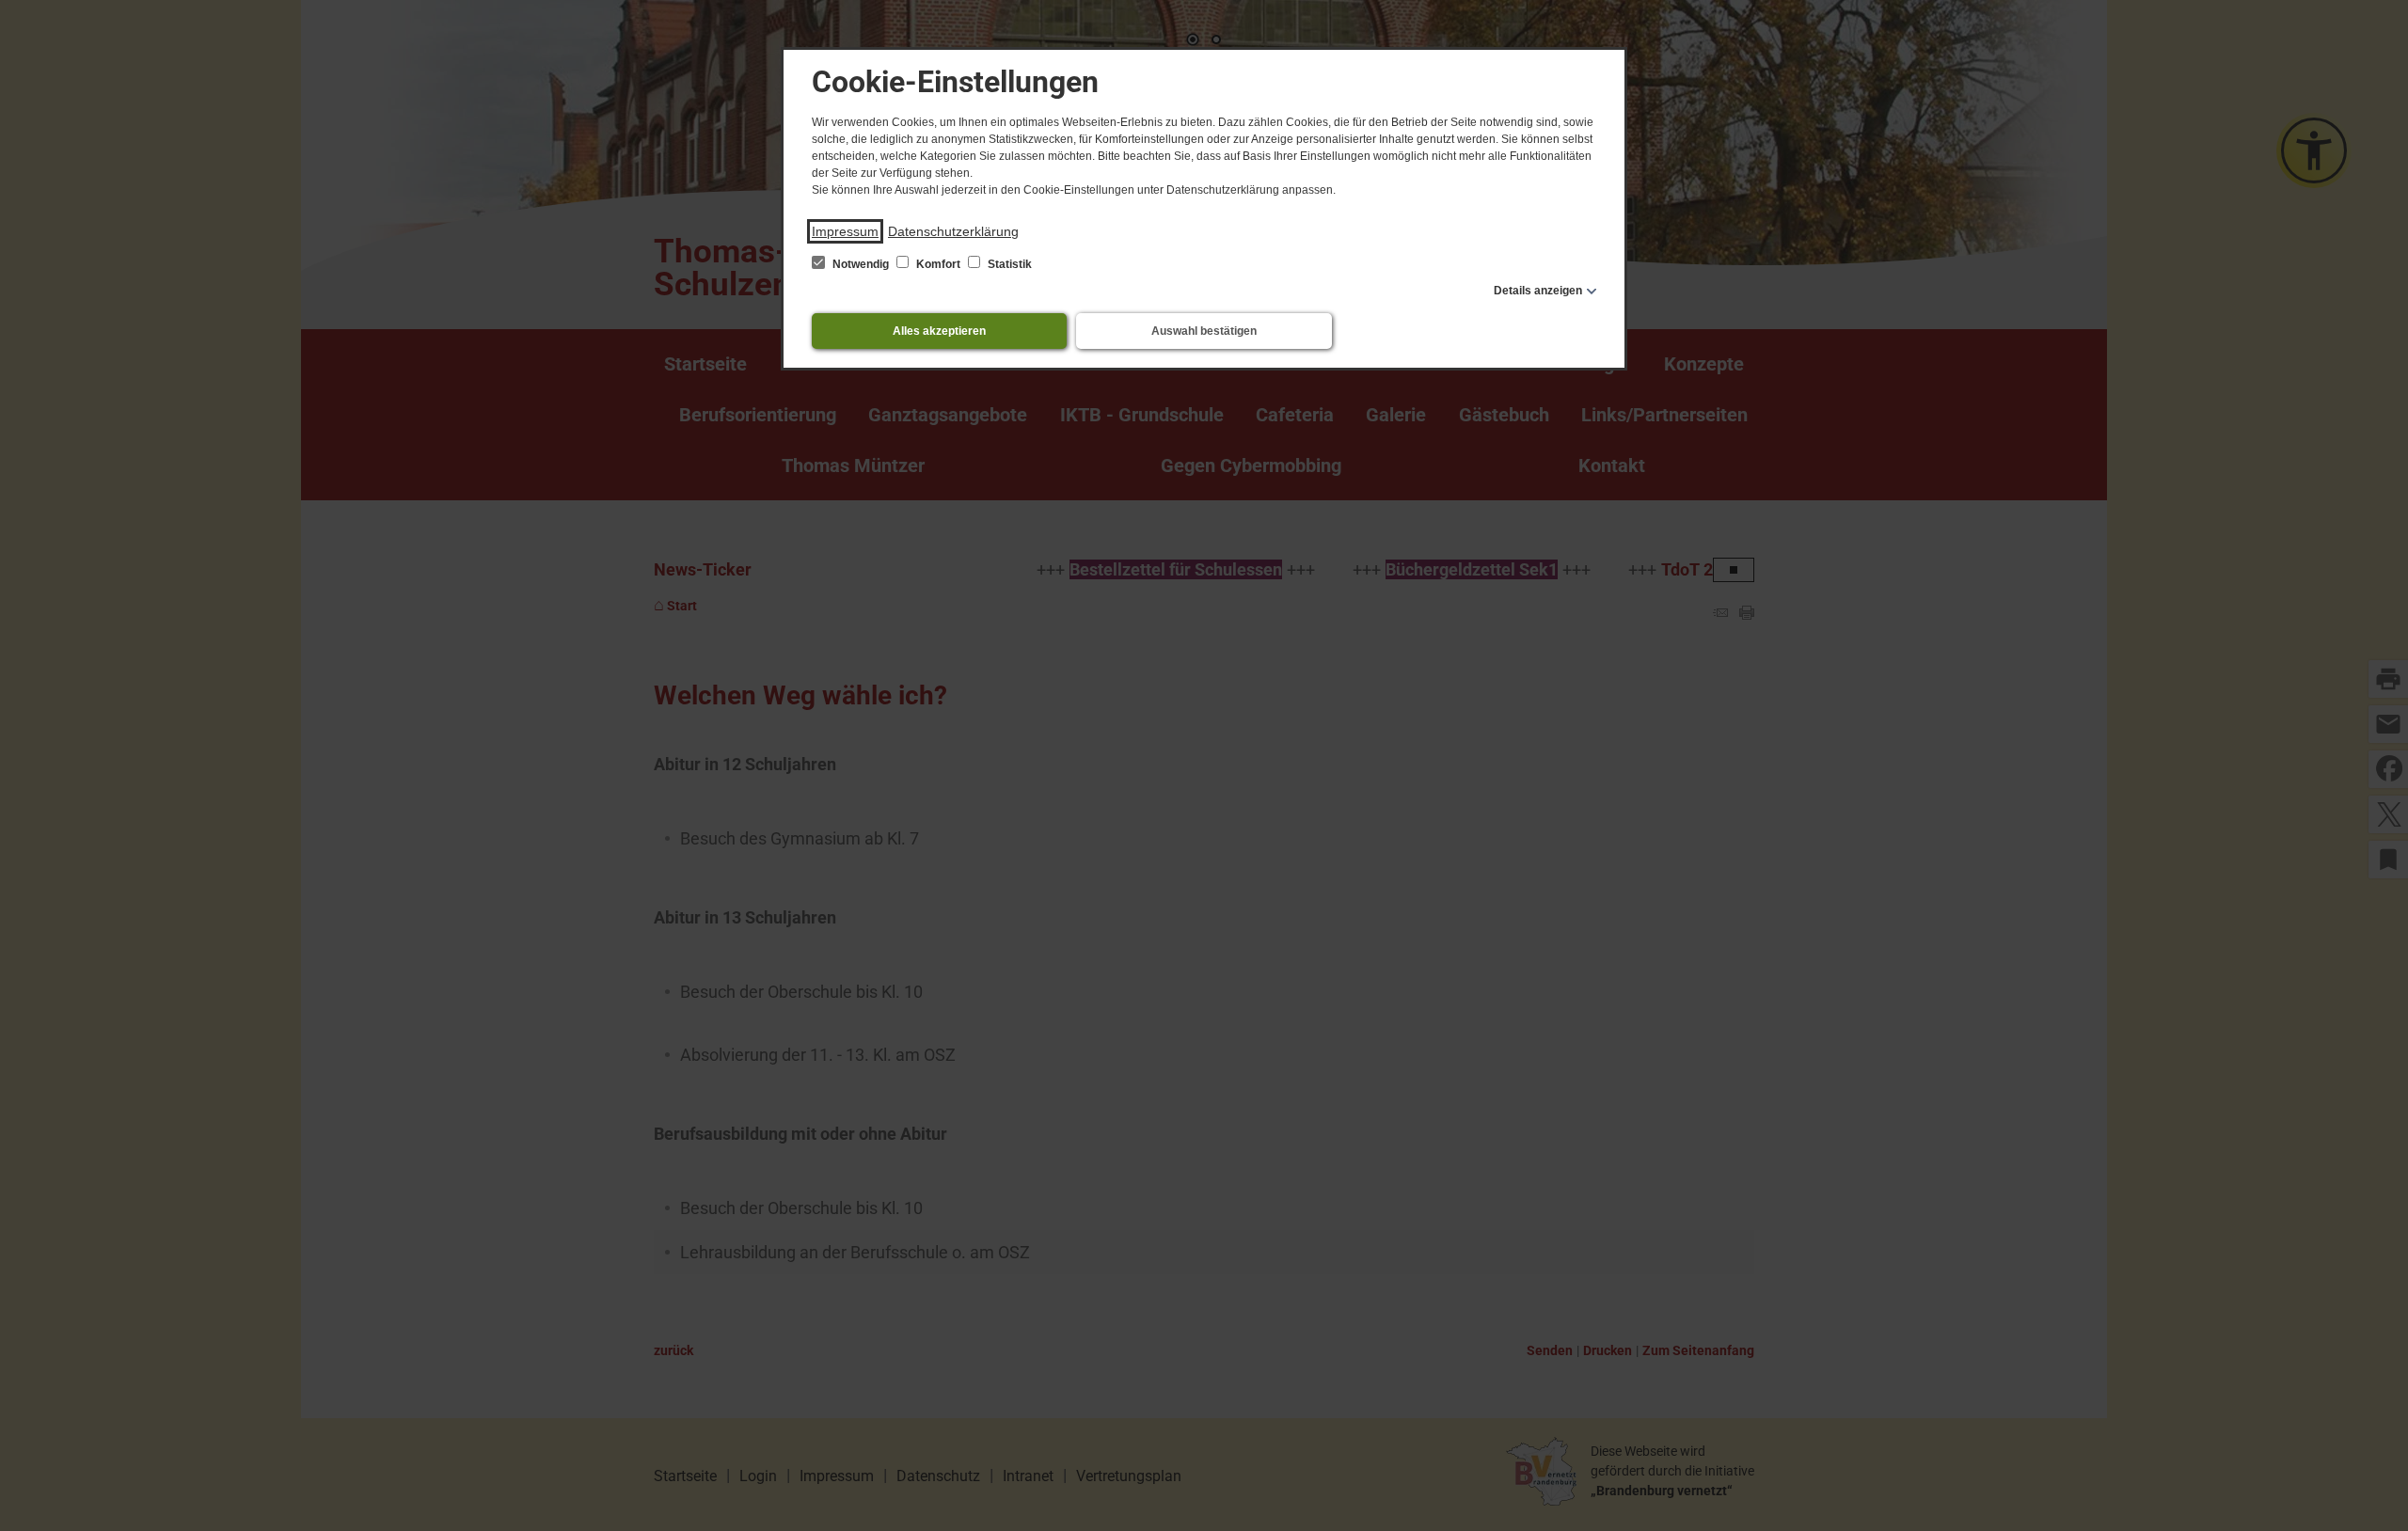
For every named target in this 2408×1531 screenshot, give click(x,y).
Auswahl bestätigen (1204, 331)
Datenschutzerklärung (953, 231)
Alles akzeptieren (939, 331)
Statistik (1008, 264)
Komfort (938, 264)
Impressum (845, 231)
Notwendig (861, 264)
